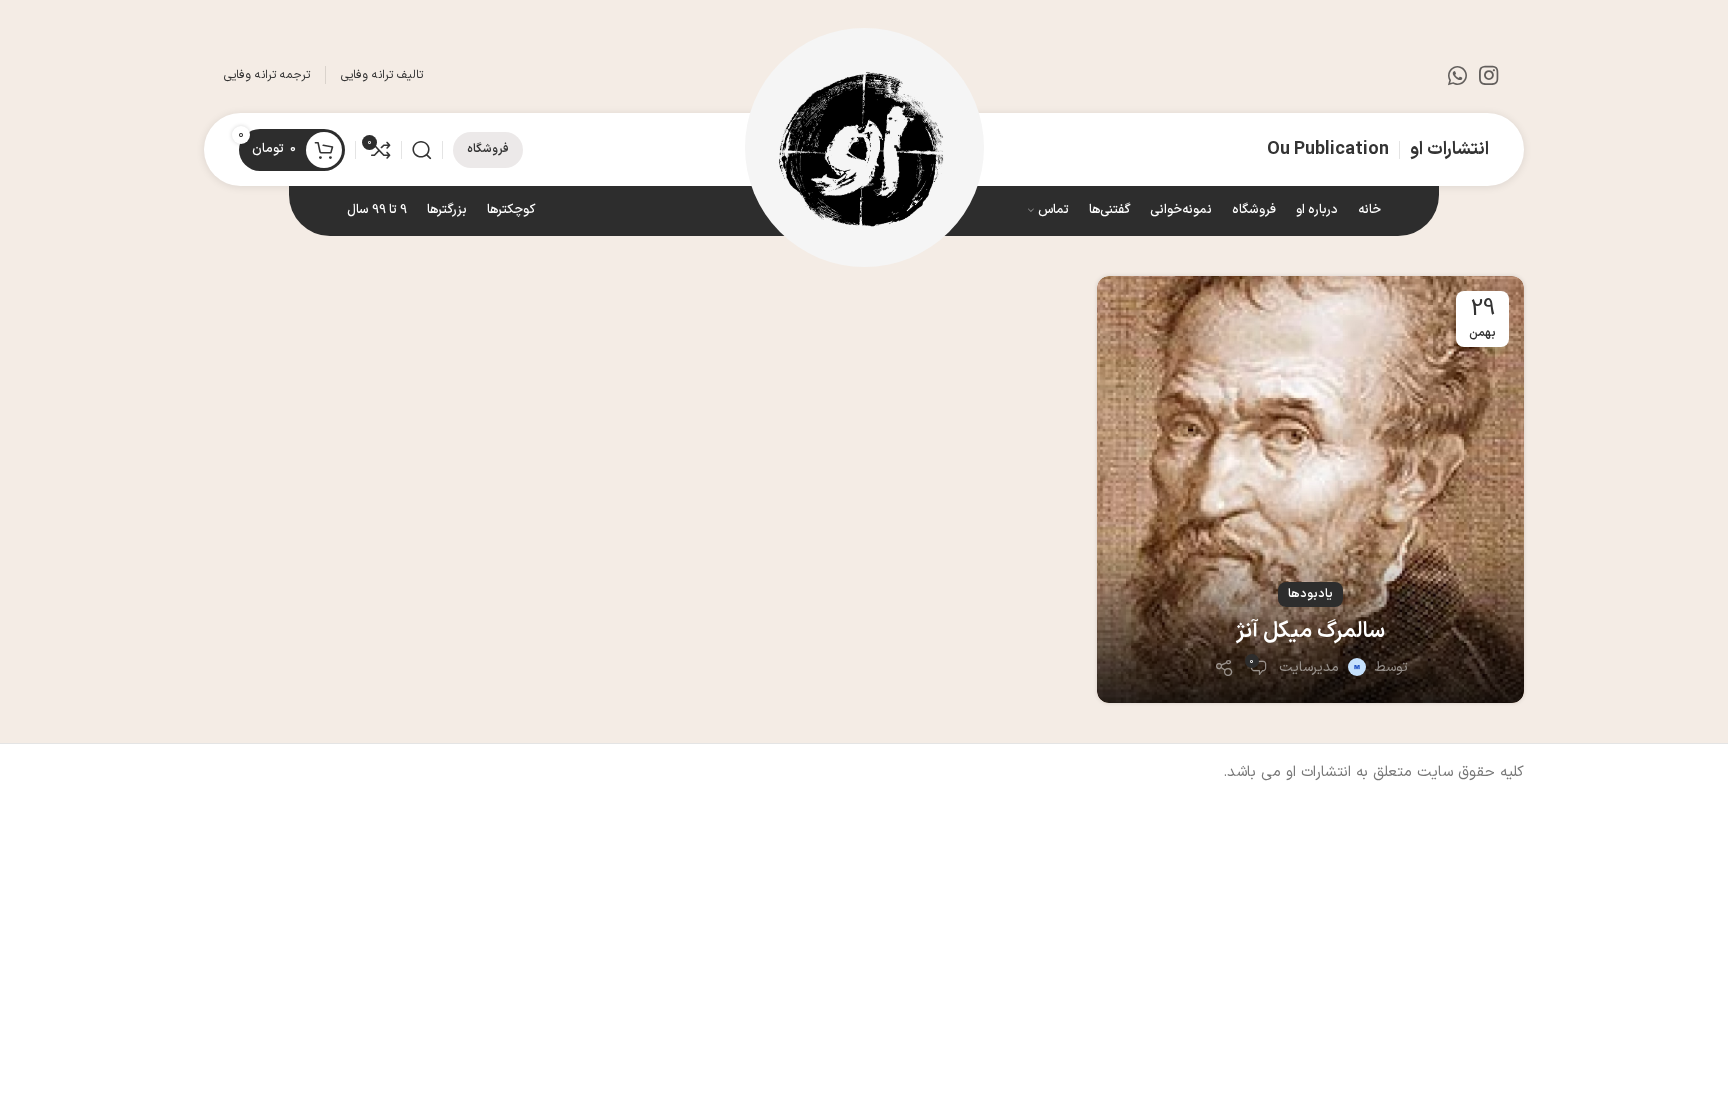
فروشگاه (488, 149)
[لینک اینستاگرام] (1488, 75)
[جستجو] (422, 150)
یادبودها (1310, 594)
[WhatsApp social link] (1457, 75)
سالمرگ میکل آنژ (1310, 631)
